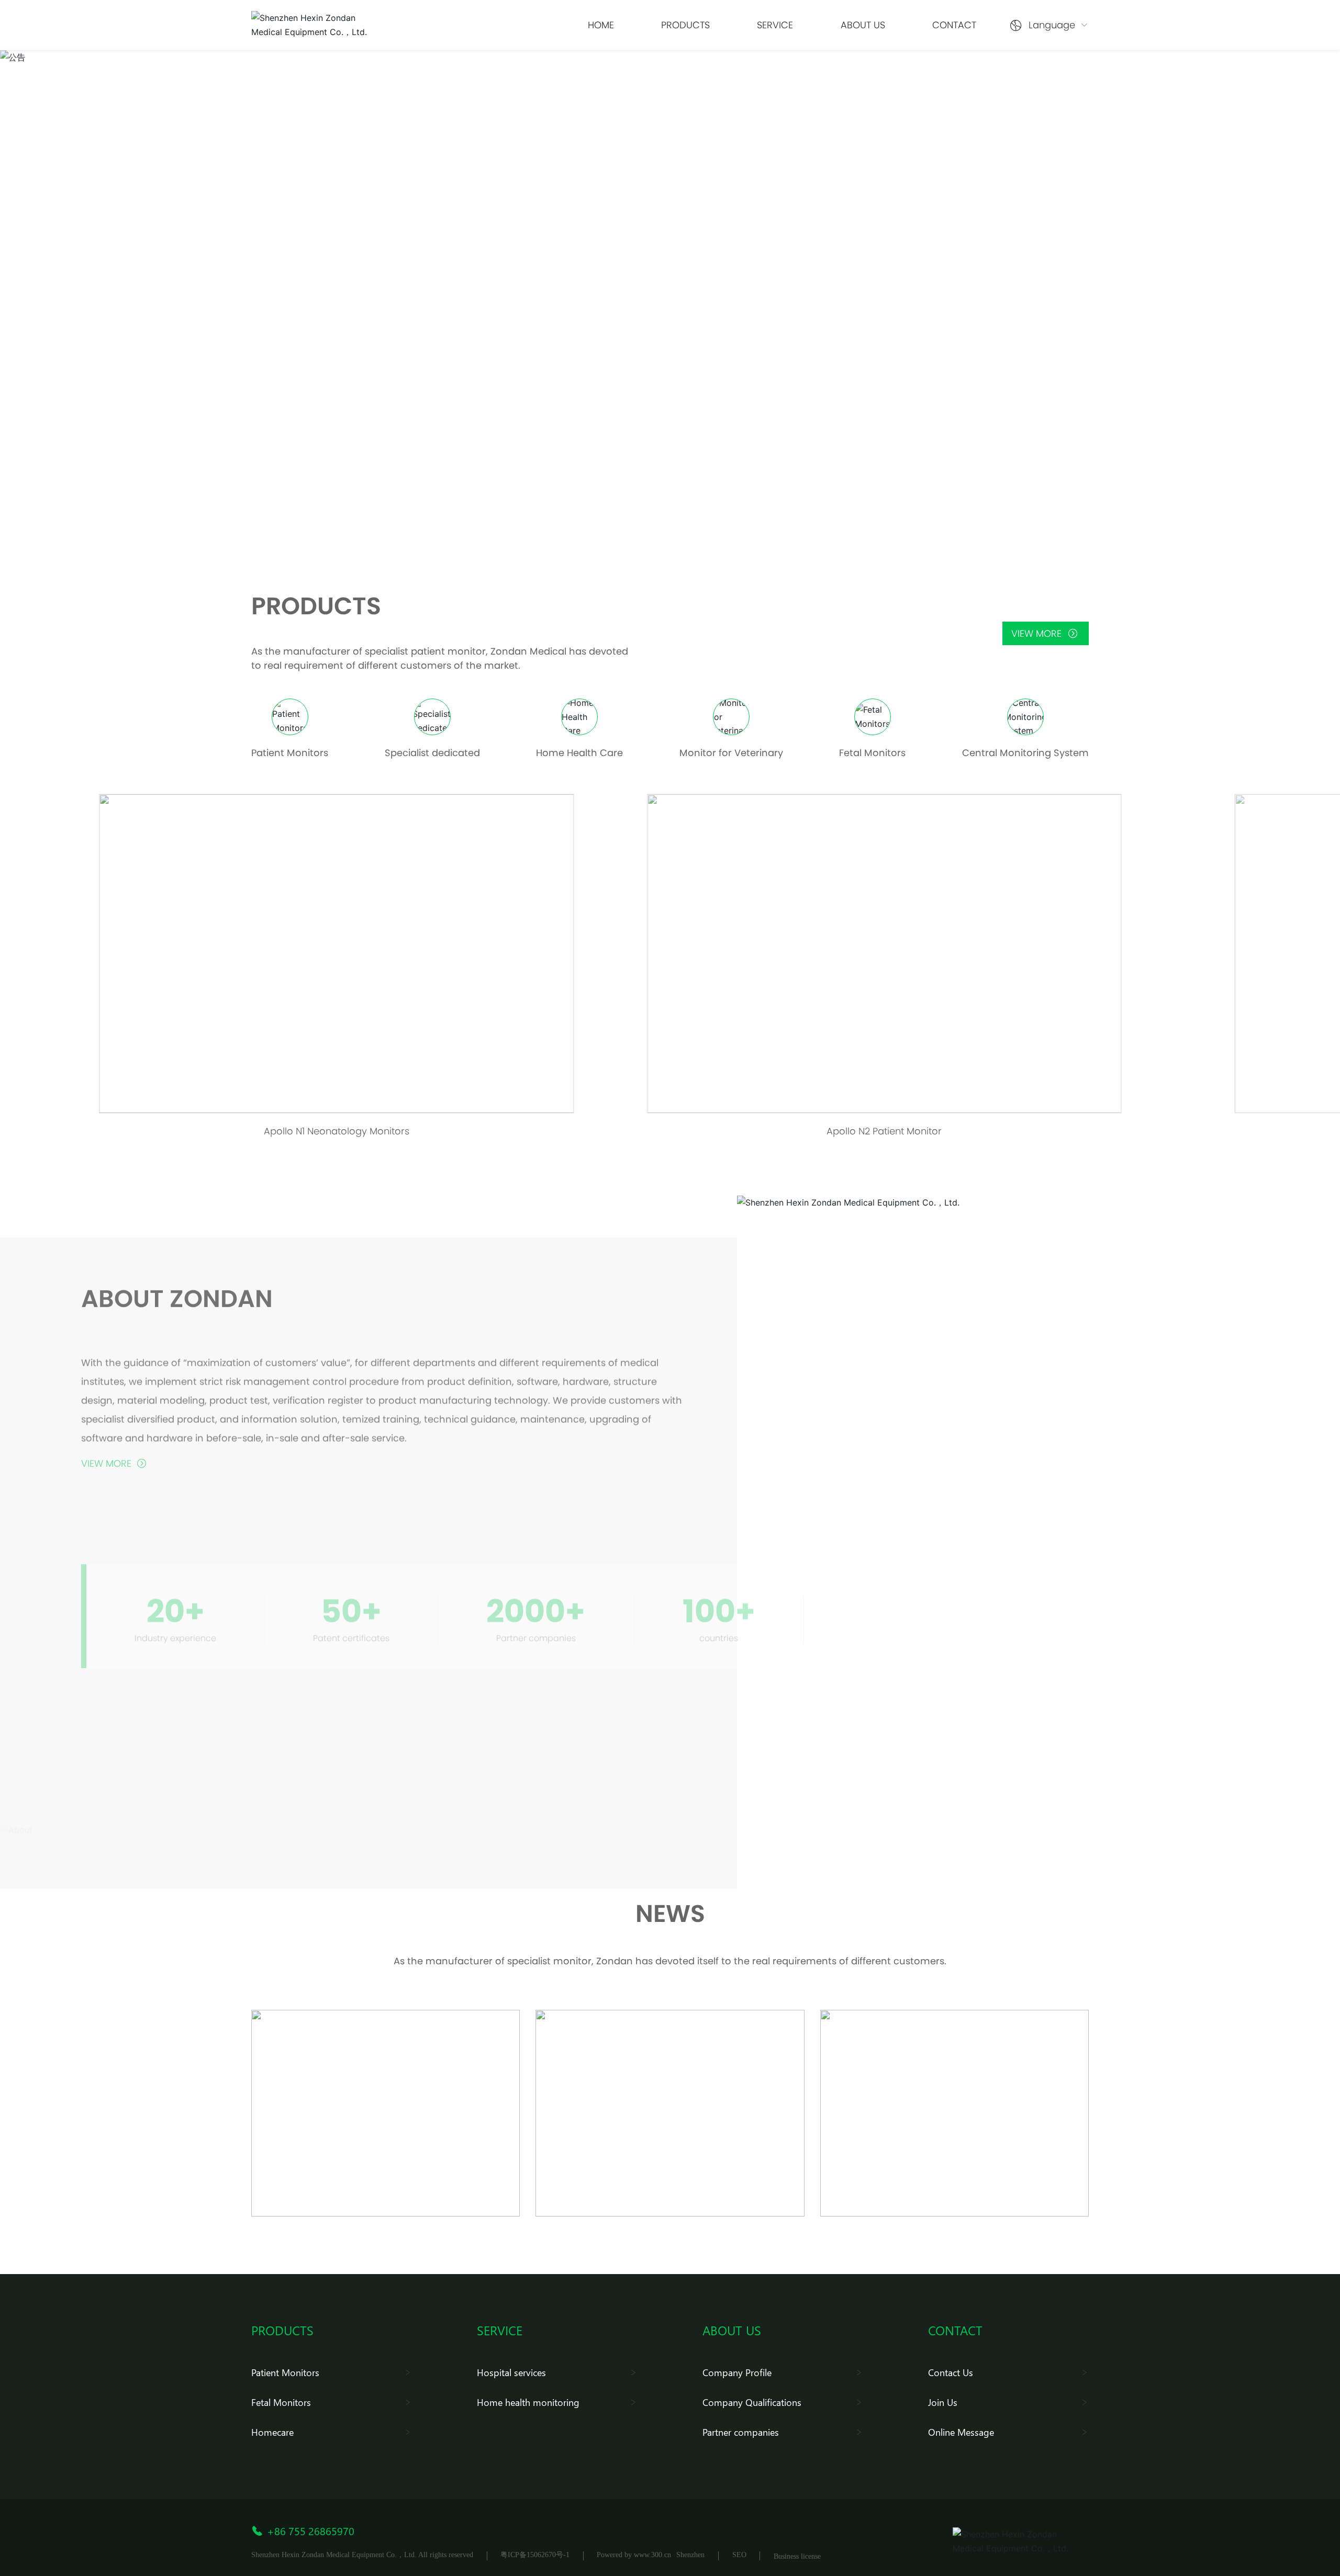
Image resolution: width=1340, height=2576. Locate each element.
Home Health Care (579, 753)
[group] (319, 971)
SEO (739, 2555)
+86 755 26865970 (311, 2530)
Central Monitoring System (1025, 753)
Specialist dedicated (432, 753)
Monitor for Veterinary (731, 753)
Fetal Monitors (872, 753)
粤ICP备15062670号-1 (535, 2555)
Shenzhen (690, 2555)
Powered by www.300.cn (634, 2555)
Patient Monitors (290, 753)
